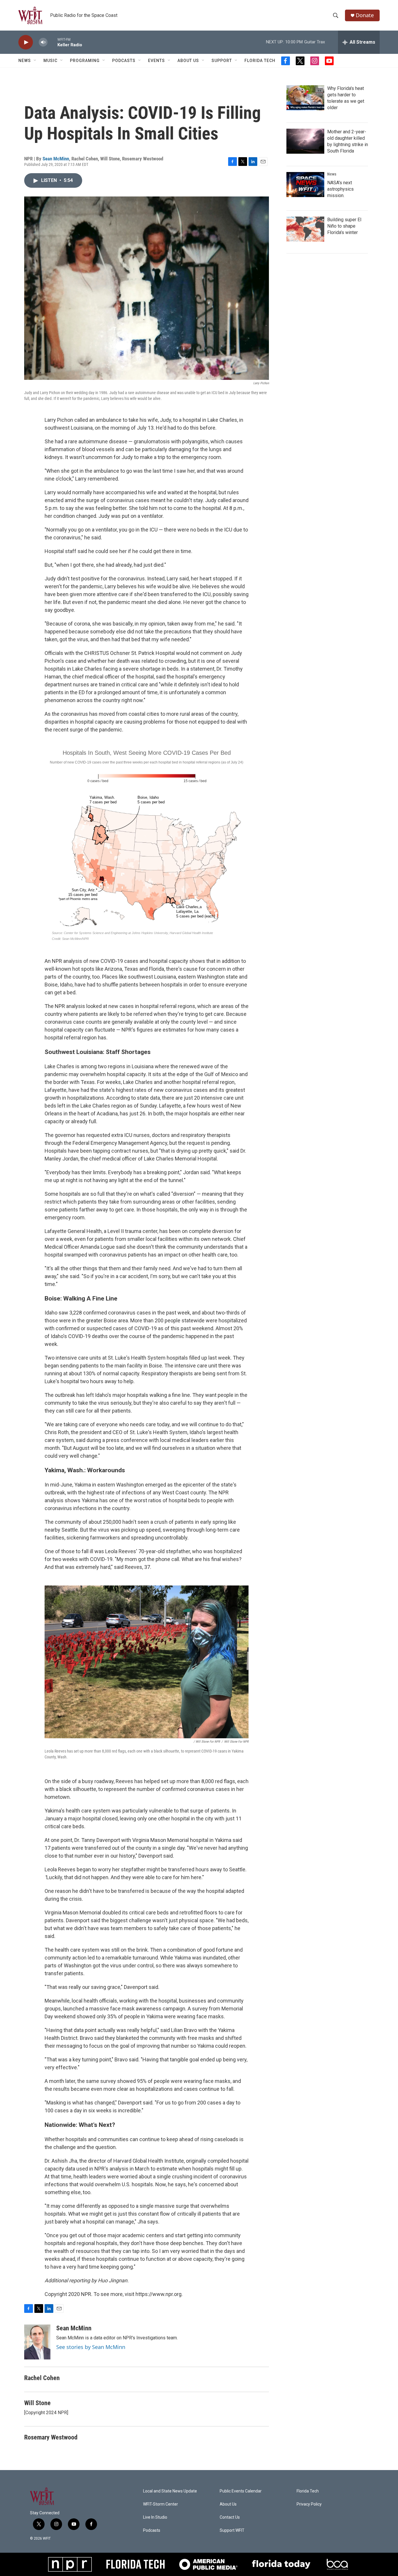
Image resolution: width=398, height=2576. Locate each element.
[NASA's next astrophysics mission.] (305, 185)
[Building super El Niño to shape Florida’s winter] (305, 229)
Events (156, 61)
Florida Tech (260, 61)
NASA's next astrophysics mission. (340, 189)
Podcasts (124, 61)
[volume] (43, 42)
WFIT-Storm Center (161, 2504)
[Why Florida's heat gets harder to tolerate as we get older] (305, 98)
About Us (188, 61)
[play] (26, 42)
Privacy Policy (309, 2504)
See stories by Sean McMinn (91, 2347)
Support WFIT (232, 2530)
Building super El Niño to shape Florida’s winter (344, 226)
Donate (365, 15)
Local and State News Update (170, 2491)
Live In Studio (155, 2517)
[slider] (52, 42)
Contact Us (230, 2517)
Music (50, 61)
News (332, 174)
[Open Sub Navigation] (35, 61)
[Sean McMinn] (37, 2342)
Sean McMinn (56, 159)
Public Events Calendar (241, 2491)
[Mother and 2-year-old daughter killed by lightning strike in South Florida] (305, 141)
